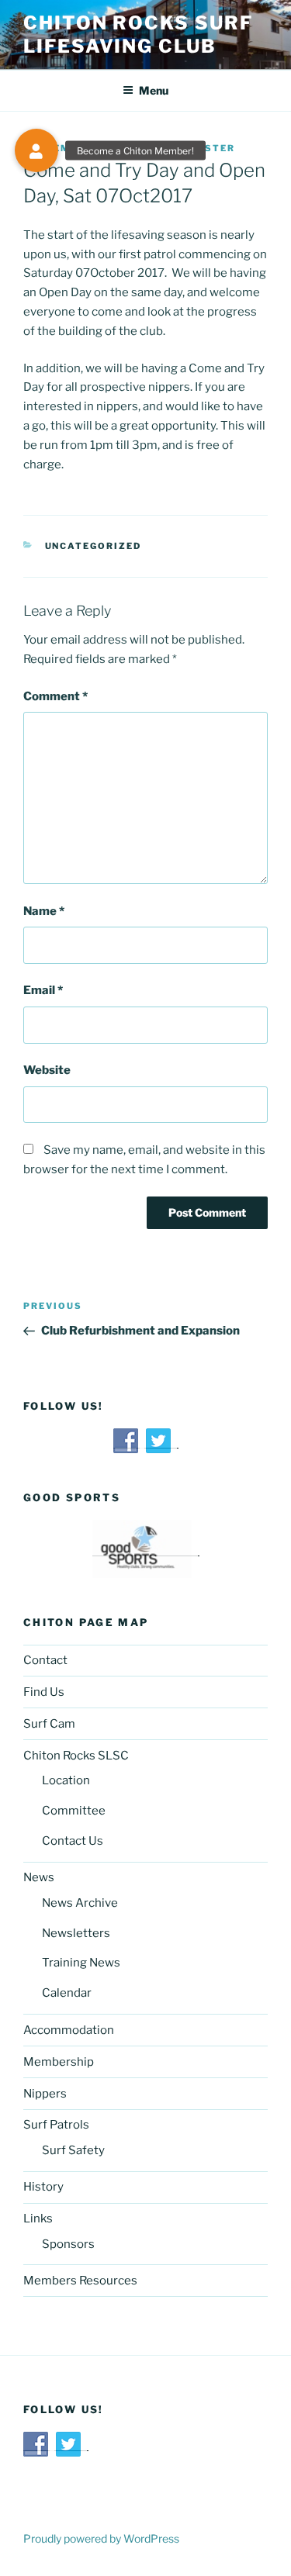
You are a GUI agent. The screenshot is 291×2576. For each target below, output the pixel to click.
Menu (154, 90)
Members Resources (80, 2281)
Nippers (45, 2094)
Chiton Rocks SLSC (76, 1756)
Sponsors (68, 2244)
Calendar (67, 1993)
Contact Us (73, 1841)
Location (66, 1780)
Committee (74, 1811)
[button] (36, 150)
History (43, 2187)
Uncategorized (94, 546)
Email (43, 990)
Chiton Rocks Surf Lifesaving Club (138, 35)
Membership (59, 2062)
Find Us (44, 1692)
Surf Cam (49, 1724)
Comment (55, 696)
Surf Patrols (56, 2125)
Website (47, 1070)
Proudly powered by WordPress (101, 2538)
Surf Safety (73, 2150)
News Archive (80, 1903)
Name (44, 911)
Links (38, 2219)
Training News (81, 1963)
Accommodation (69, 2030)
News (39, 1877)
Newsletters (76, 1933)
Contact (45, 1660)
